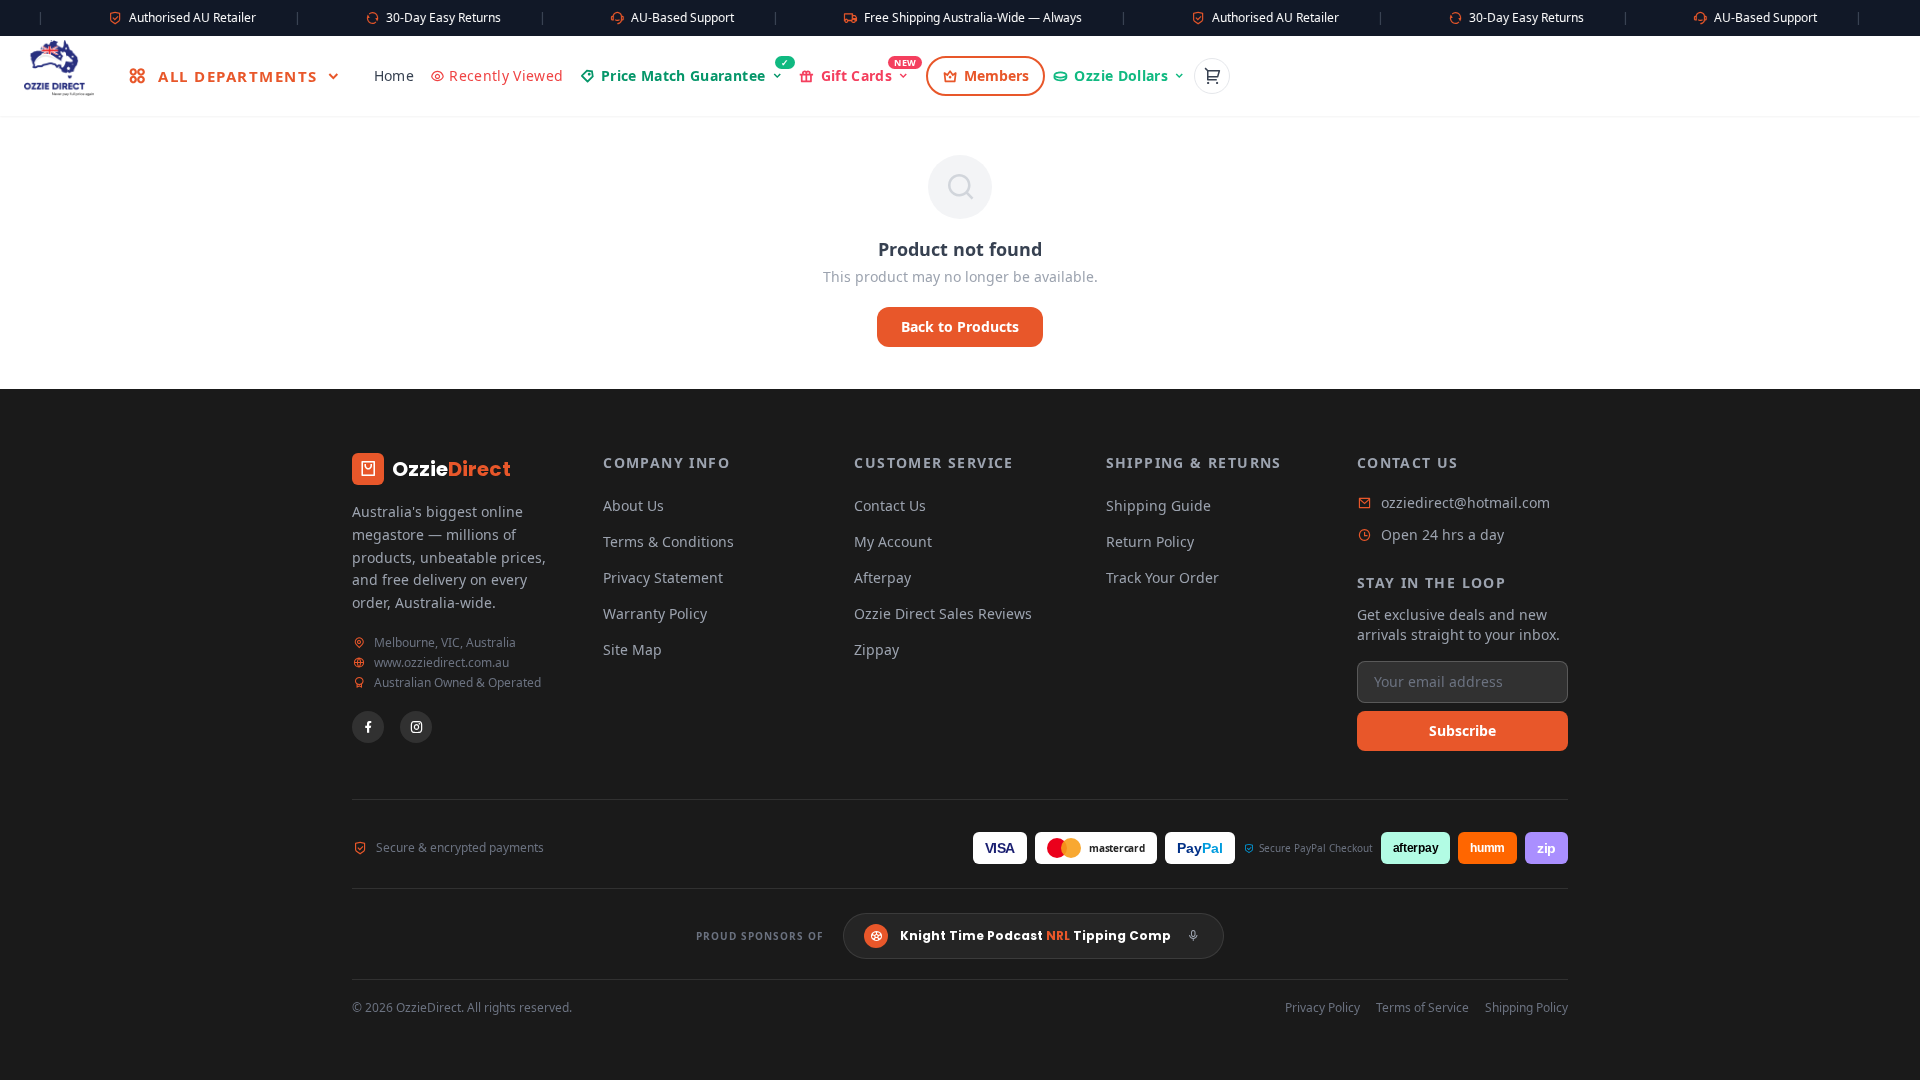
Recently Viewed (506, 75)
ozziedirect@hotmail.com (1465, 502)
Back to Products (960, 326)
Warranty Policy (655, 613)
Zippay (876, 649)
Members (996, 75)
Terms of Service (1422, 1008)
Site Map (632, 649)
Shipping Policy (1526, 1008)
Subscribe (1462, 730)
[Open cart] (1212, 76)
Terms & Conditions (668, 541)
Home (394, 75)
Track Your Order (1162, 577)
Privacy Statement (663, 577)
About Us (633, 505)
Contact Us (890, 505)
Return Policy (1150, 541)
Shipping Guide (1158, 505)
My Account (893, 541)
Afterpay (882, 577)
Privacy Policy (1322, 1008)
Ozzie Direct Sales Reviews (943, 613)
